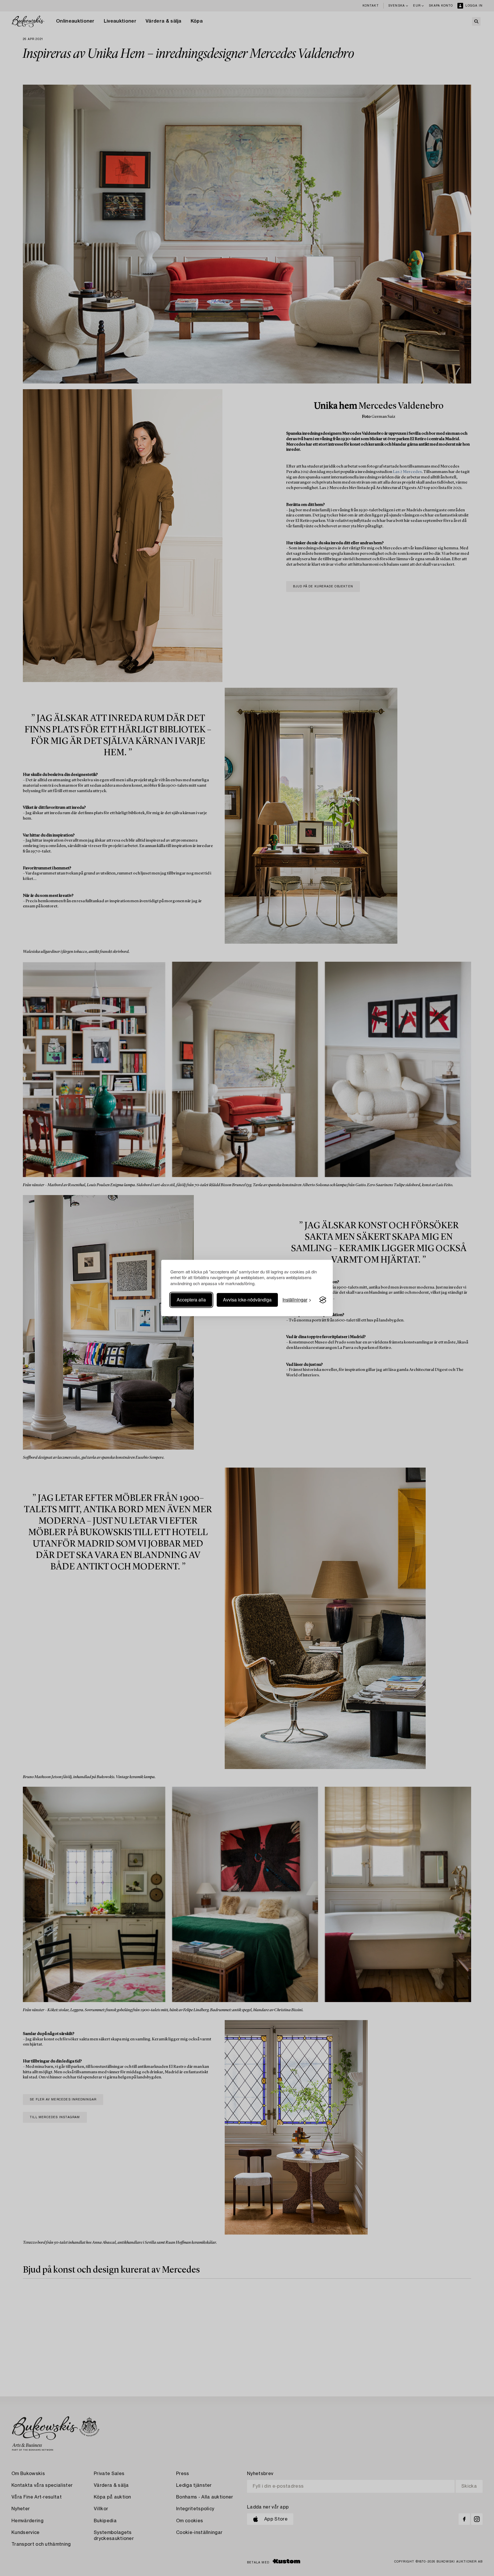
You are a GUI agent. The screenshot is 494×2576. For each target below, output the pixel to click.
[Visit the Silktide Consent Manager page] (323, 1300)
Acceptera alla (191, 1300)
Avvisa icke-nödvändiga (247, 1300)
